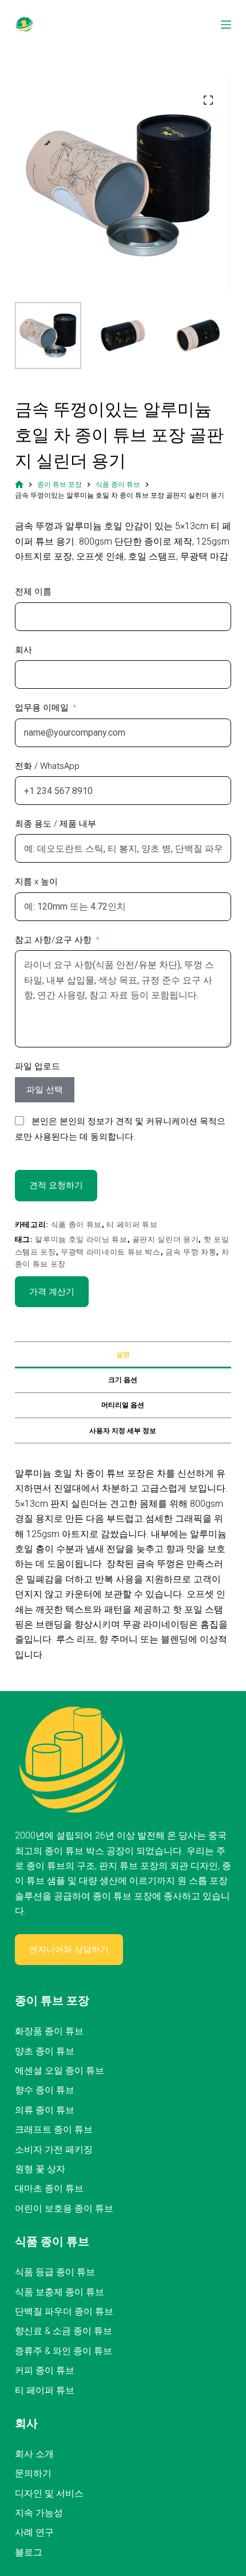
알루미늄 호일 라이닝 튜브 (81, 1239)
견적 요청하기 (56, 1185)
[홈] (19, 485)
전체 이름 (33, 592)
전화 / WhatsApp (47, 766)
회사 (23, 650)
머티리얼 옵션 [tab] (123, 1405)
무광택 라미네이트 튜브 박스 (111, 1252)
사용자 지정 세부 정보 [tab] (123, 1431)
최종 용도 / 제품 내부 (55, 824)
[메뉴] (226, 25)
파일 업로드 (37, 1066)
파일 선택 (45, 1090)
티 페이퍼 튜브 (132, 1225)
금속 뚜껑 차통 (191, 1252)
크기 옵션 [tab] (123, 1380)
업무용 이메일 (42, 708)
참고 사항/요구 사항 (53, 940)
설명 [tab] (123, 1355)
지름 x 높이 (36, 882)
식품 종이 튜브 (76, 1225)
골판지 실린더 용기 (166, 1239)
